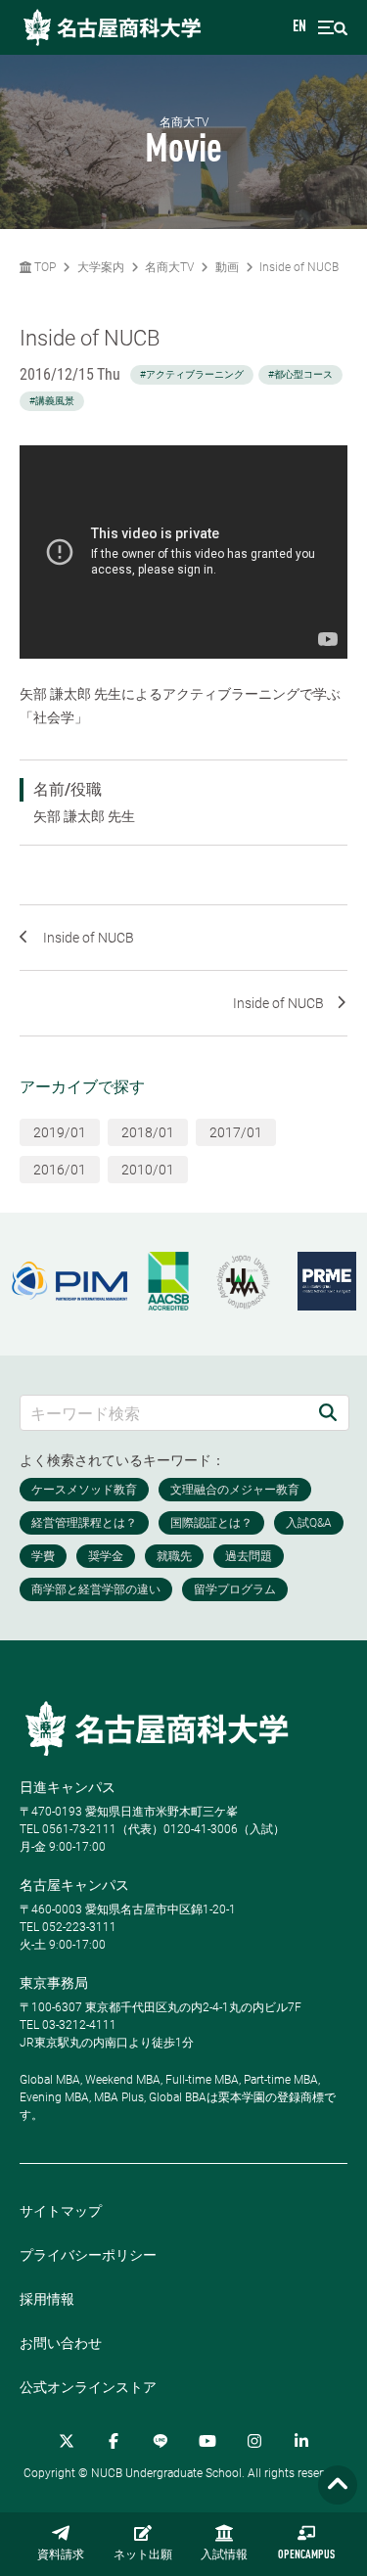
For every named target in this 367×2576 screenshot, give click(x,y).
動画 (227, 267)
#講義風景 (52, 401)
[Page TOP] (338, 2485)
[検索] (328, 1413)
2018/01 (148, 1132)
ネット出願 (143, 2555)
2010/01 (148, 1170)
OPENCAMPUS (306, 2555)
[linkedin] (301, 2441)
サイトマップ (61, 2211)
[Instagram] (254, 2441)
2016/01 (60, 1170)
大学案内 (101, 267)
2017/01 (236, 1132)
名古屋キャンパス (74, 1885)
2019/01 (60, 1132)
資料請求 (61, 2555)
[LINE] (161, 2441)
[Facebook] (114, 2441)
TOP (44, 267)
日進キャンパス (68, 1787)
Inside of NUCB (299, 267)
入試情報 (224, 2555)
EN (299, 27)
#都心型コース (300, 374)
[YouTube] (207, 2441)
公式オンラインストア (88, 2387)
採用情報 (47, 2299)
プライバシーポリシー (88, 2255)
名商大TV (169, 267)
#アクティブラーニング (192, 374)
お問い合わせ (61, 2343)
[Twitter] (67, 2441)
